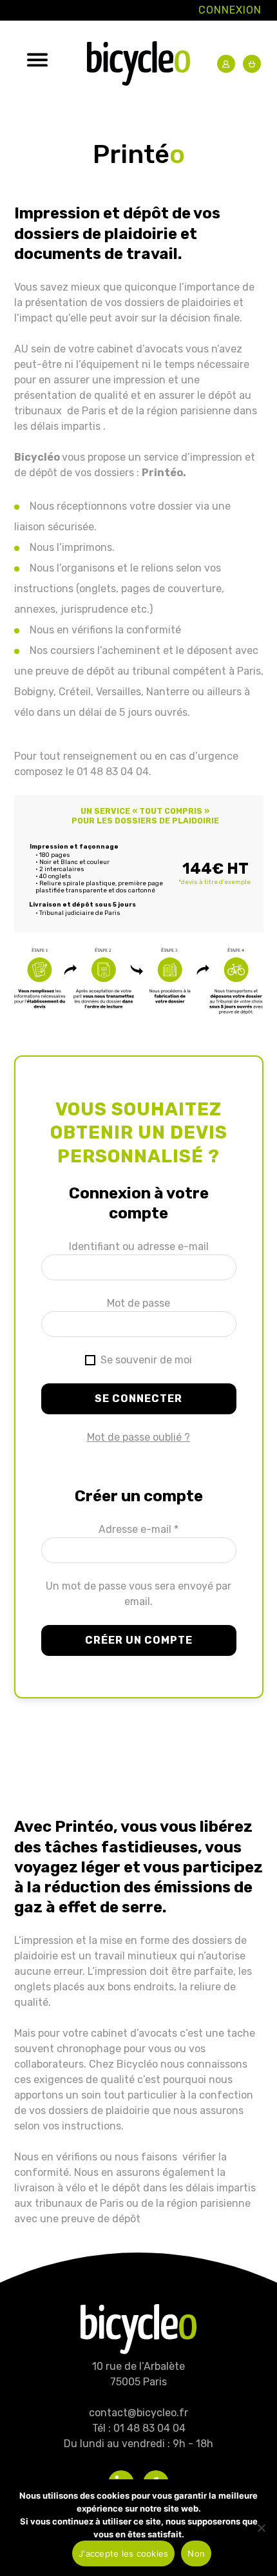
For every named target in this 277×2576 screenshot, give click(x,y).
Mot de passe (138, 1303)
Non (196, 2553)
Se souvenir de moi (145, 1360)
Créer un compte (139, 1640)
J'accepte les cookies (123, 2553)
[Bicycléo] (139, 66)
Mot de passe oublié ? (138, 1437)
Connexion (230, 10)
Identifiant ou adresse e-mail (139, 1246)
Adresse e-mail (138, 1529)
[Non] (261, 2528)
